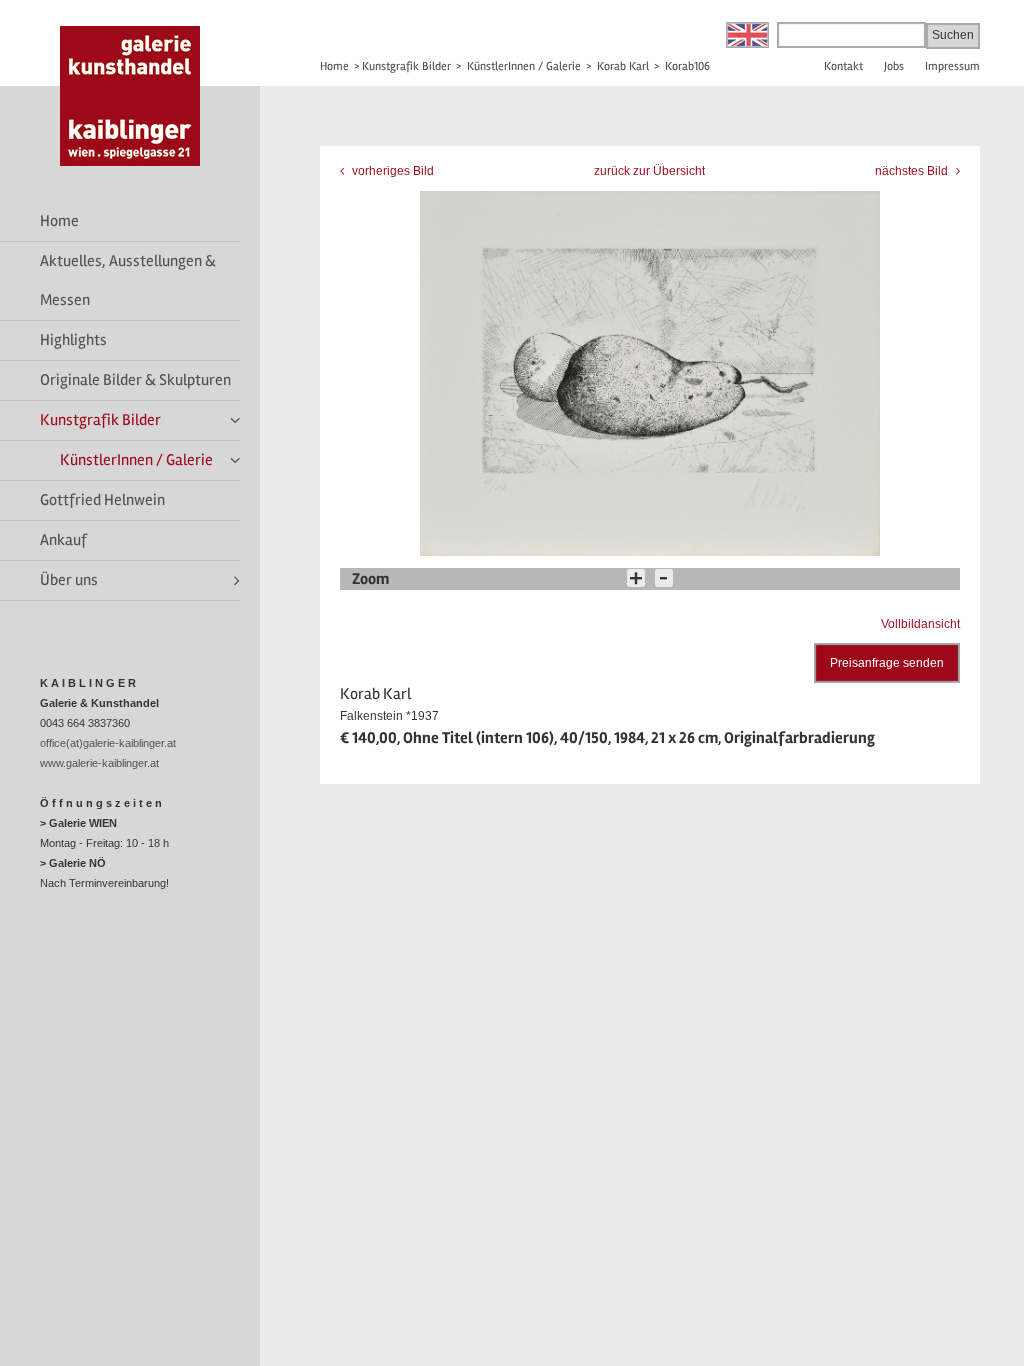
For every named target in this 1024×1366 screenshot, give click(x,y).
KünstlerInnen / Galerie (136, 460)
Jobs (894, 66)
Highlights (73, 340)
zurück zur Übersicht (649, 171)
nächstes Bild (913, 171)
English (747, 35)
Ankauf (63, 540)
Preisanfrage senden (887, 663)
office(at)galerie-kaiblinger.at (108, 743)
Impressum (952, 66)
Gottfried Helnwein (102, 500)
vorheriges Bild (391, 171)
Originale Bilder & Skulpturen (135, 380)
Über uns (69, 580)
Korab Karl (623, 66)
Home (59, 221)
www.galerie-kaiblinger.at (99, 763)
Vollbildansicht (920, 624)
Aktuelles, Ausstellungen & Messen (128, 280)
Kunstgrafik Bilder (100, 420)
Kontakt (843, 66)
